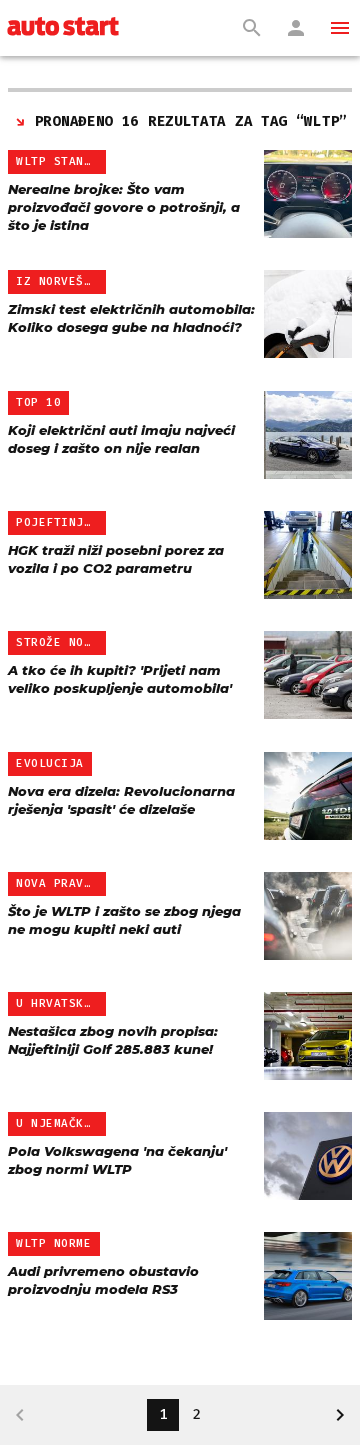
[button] (340, 28)
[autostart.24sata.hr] (63, 28)
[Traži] (252, 28)
